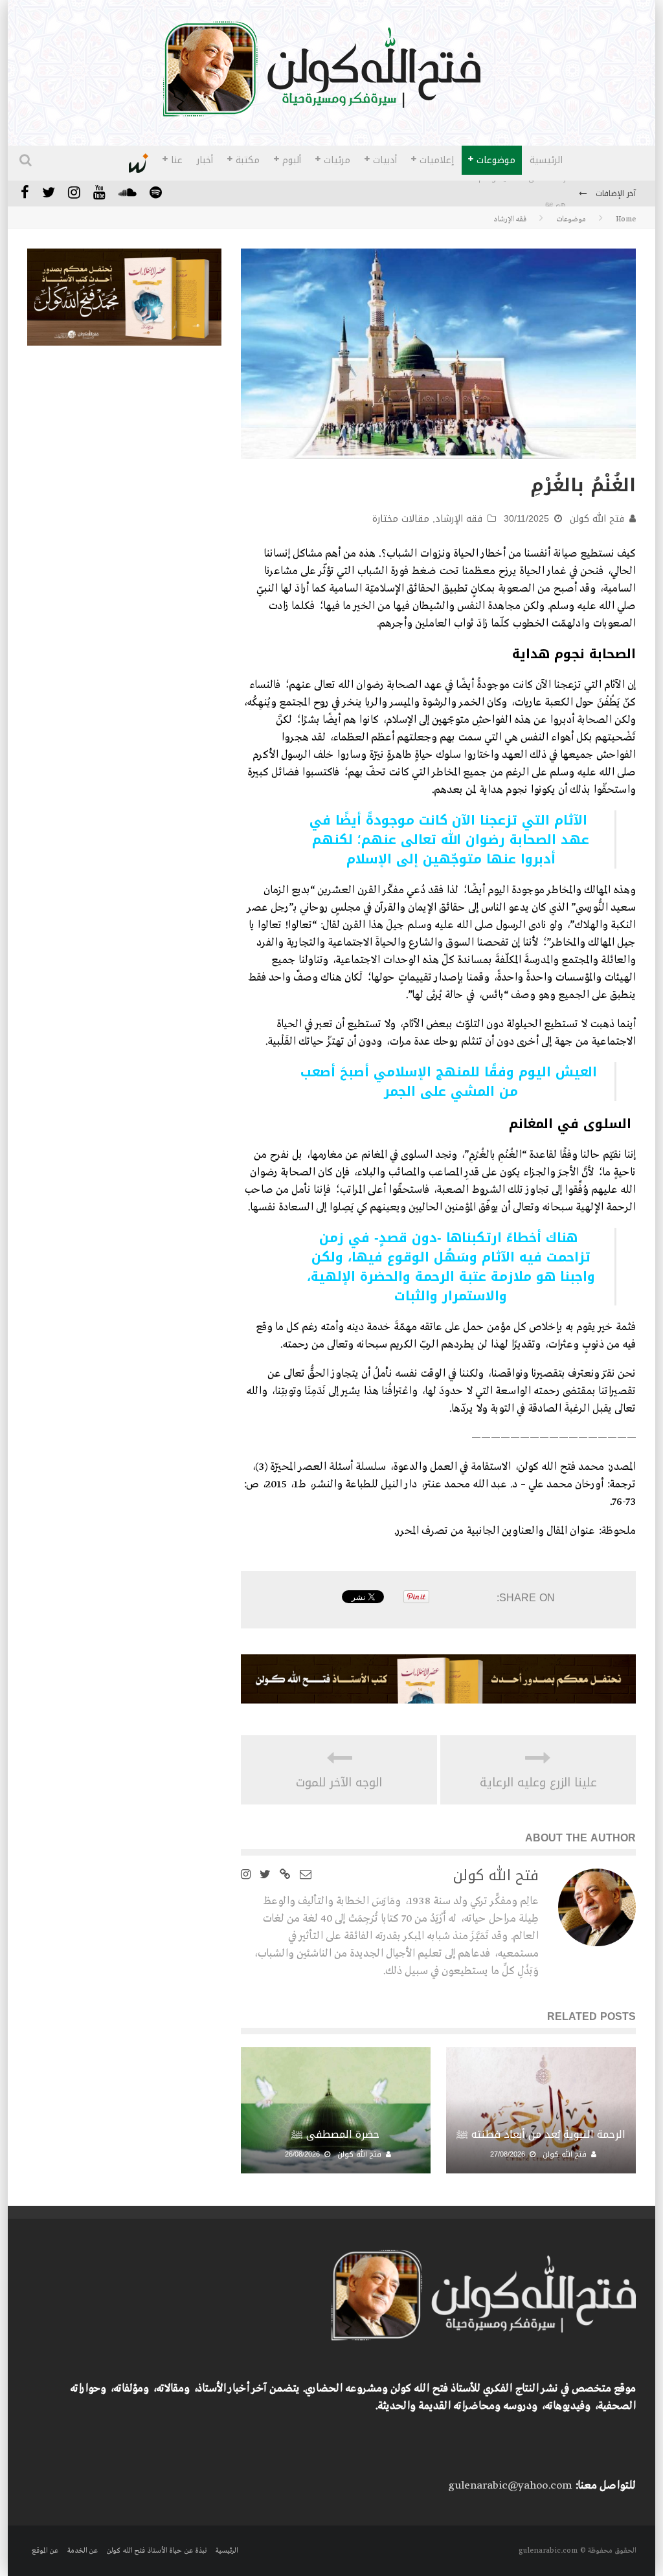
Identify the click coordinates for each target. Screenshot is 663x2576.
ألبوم (292, 160)
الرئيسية (546, 160)
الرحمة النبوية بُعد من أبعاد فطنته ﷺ (541, 2134)
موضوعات (496, 160)
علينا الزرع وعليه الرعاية (538, 1783)
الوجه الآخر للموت (339, 1783)
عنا (177, 160)
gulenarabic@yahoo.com (510, 2486)
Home (626, 219)
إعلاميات (437, 160)
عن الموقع (45, 2551)
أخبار (205, 160)
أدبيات (385, 160)
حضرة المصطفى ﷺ (335, 2134)
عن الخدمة (82, 2551)
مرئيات (337, 160)
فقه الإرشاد (459, 519)
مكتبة (248, 160)
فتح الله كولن (597, 519)
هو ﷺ (556, 194)
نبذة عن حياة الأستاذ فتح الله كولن (156, 2551)
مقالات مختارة (401, 519)
